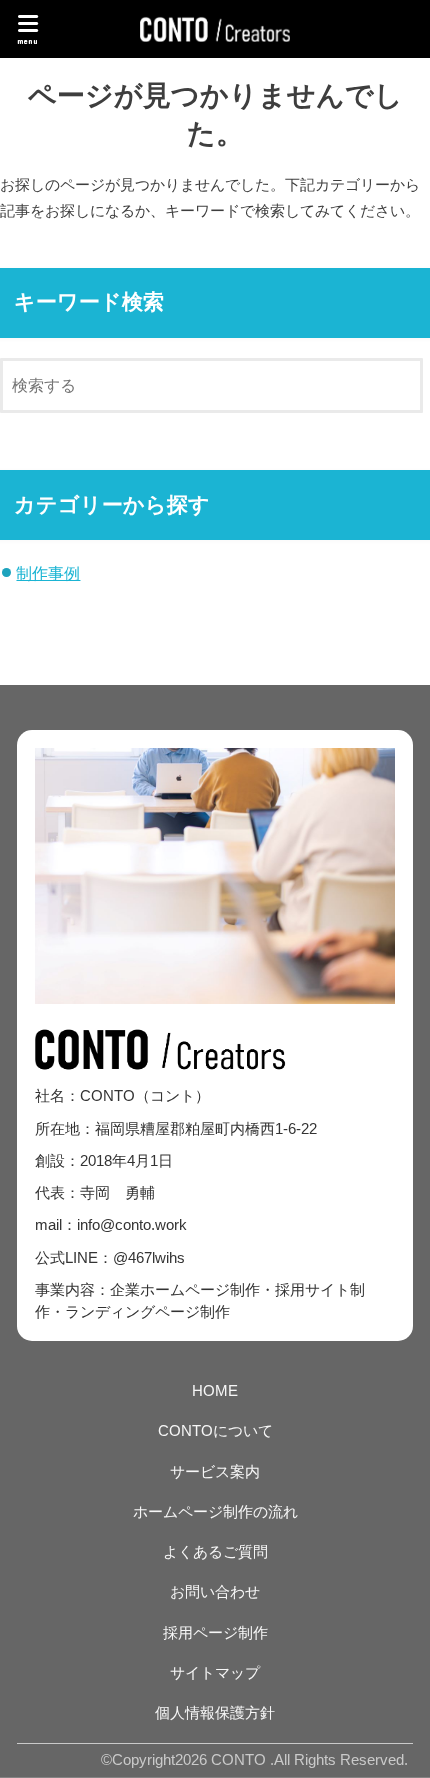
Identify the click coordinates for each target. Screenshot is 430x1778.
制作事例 (48, 573)
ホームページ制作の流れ (215, 1512)
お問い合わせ (215, 1592)
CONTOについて (215, 1431)
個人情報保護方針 (215, 1713)
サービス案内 (215, 1472)
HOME (215, 1391)
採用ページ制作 (215, 1633)
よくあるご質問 (215, 1552)
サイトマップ (215, 1673)
